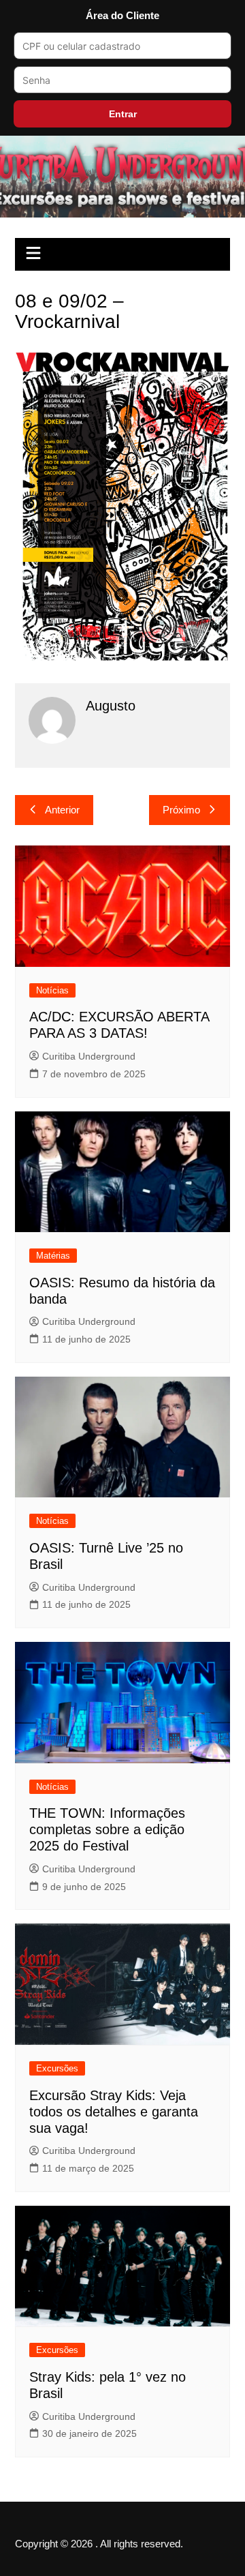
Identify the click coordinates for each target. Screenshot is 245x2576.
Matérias (53, 1256)
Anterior (62, 810)
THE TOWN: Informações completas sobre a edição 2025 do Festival (107, 1829)
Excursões (57, 2068)
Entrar (123, 114)
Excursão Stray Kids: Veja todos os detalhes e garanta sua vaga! (114, 2112)
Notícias (52, 990)
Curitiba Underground (89, 1056)
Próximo (181, 810)
